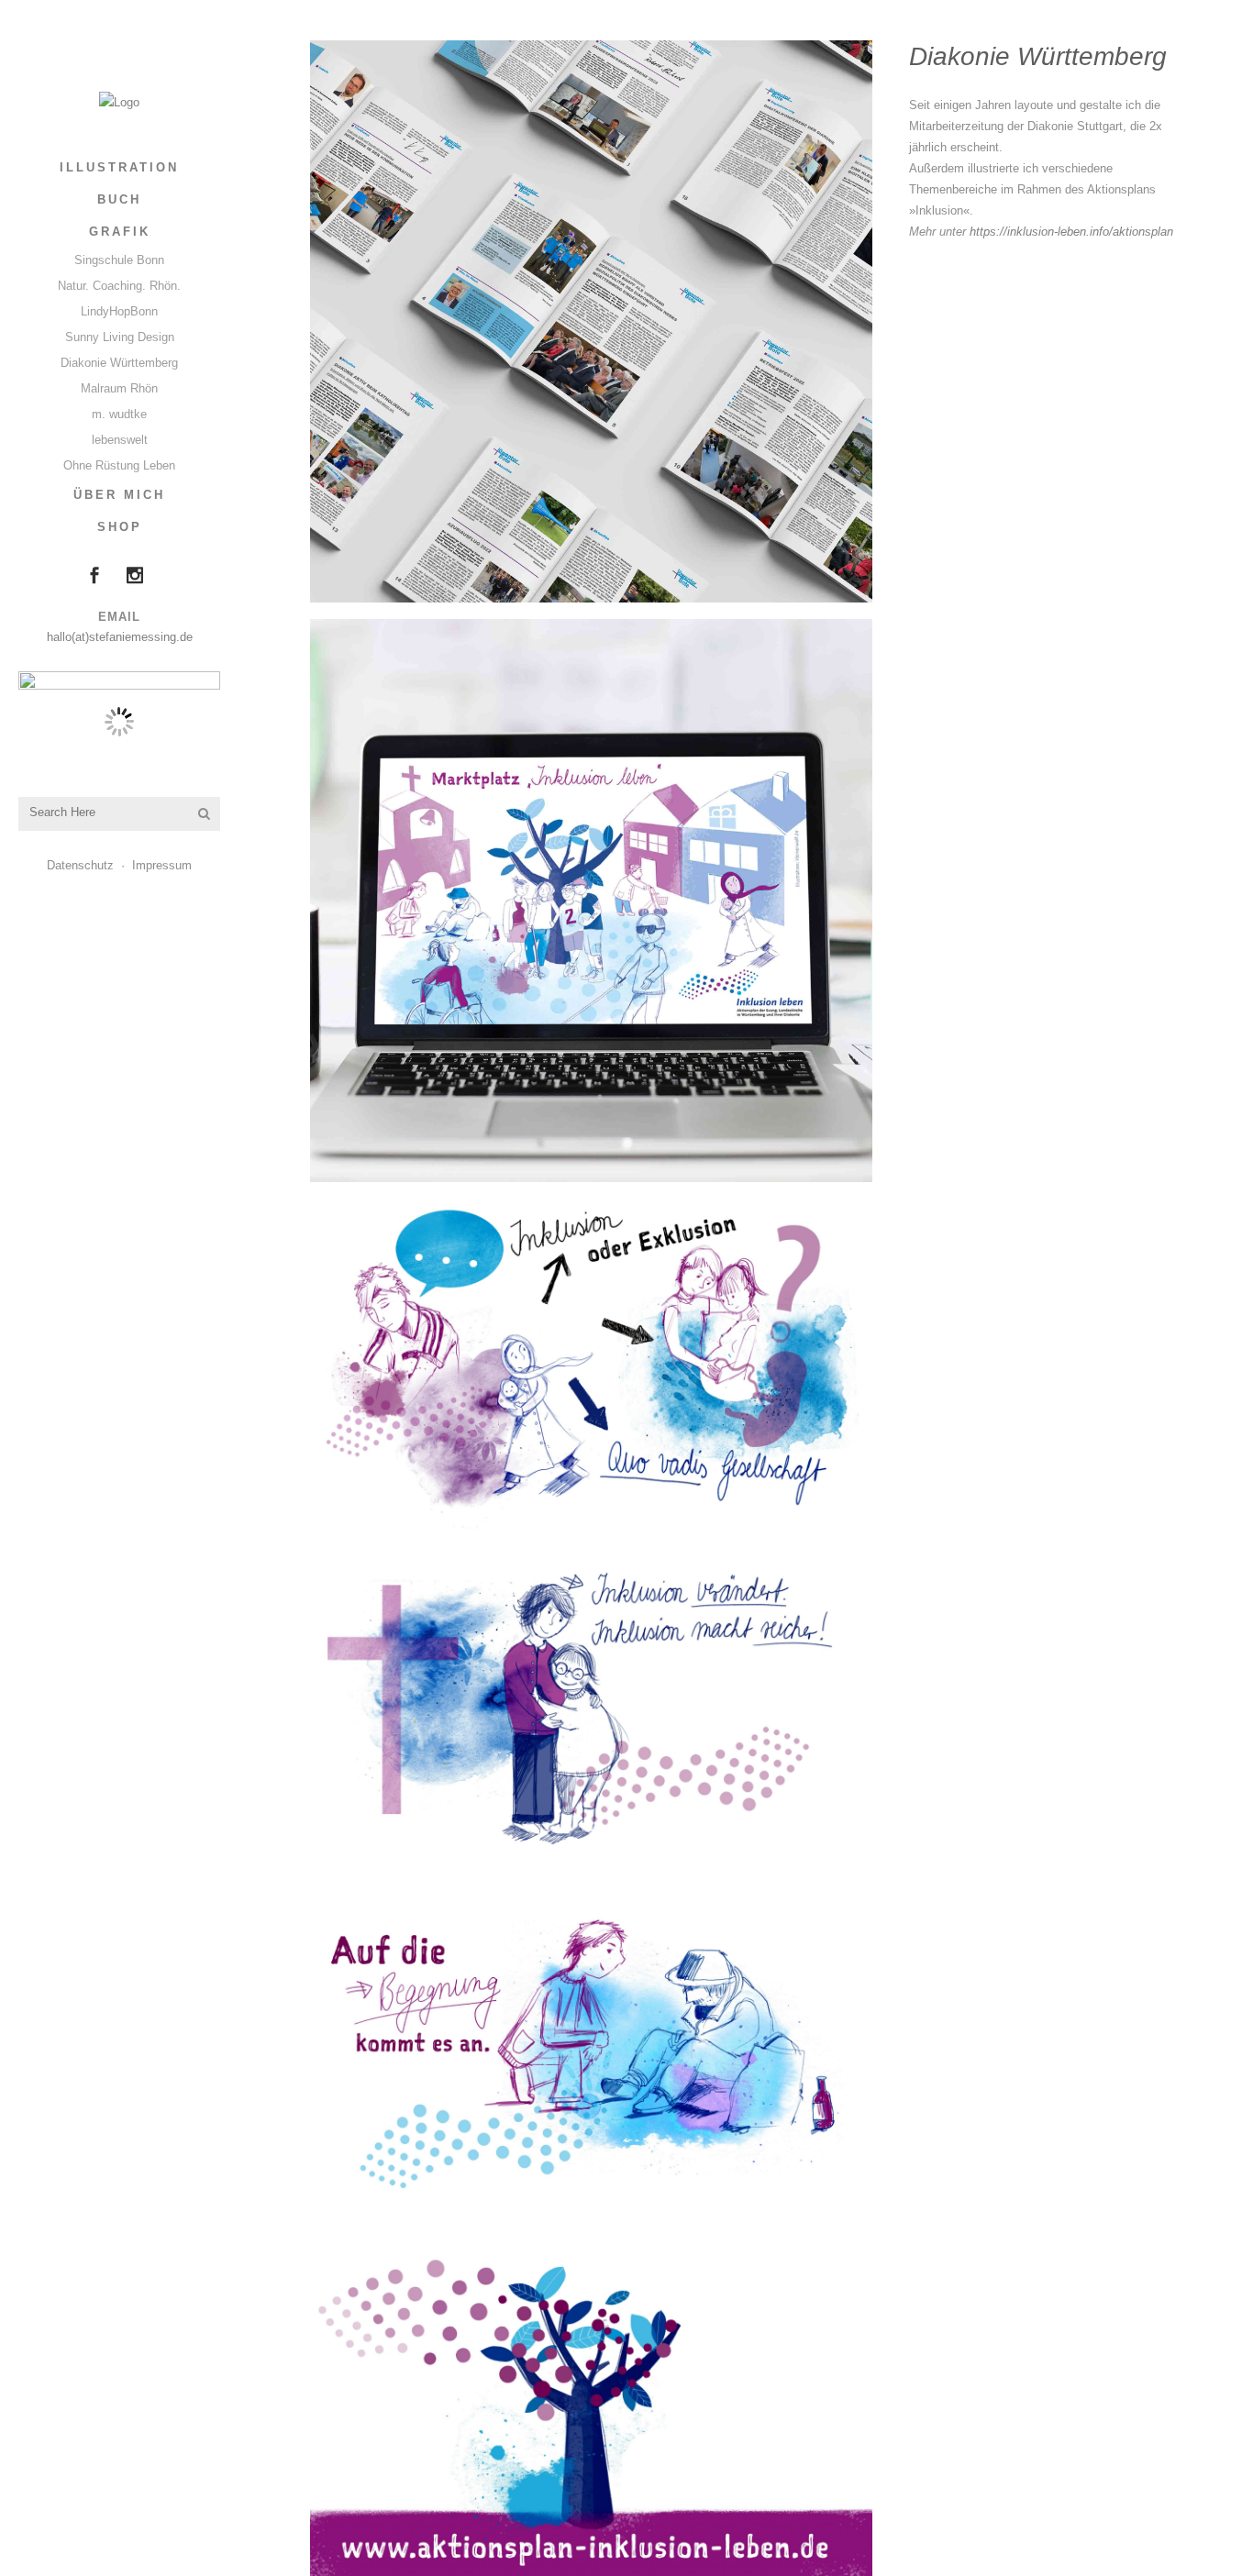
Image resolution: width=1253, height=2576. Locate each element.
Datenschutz (80, 865)
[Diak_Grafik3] (591, 900)
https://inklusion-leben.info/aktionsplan (1071, 232)
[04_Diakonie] (591, 1365)
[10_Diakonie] (591, 2410)
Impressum (162, 865)
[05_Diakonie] (591, 2062)
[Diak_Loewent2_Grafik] (591, 321)
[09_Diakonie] (591, 1713)
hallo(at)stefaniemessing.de (120, 637)
